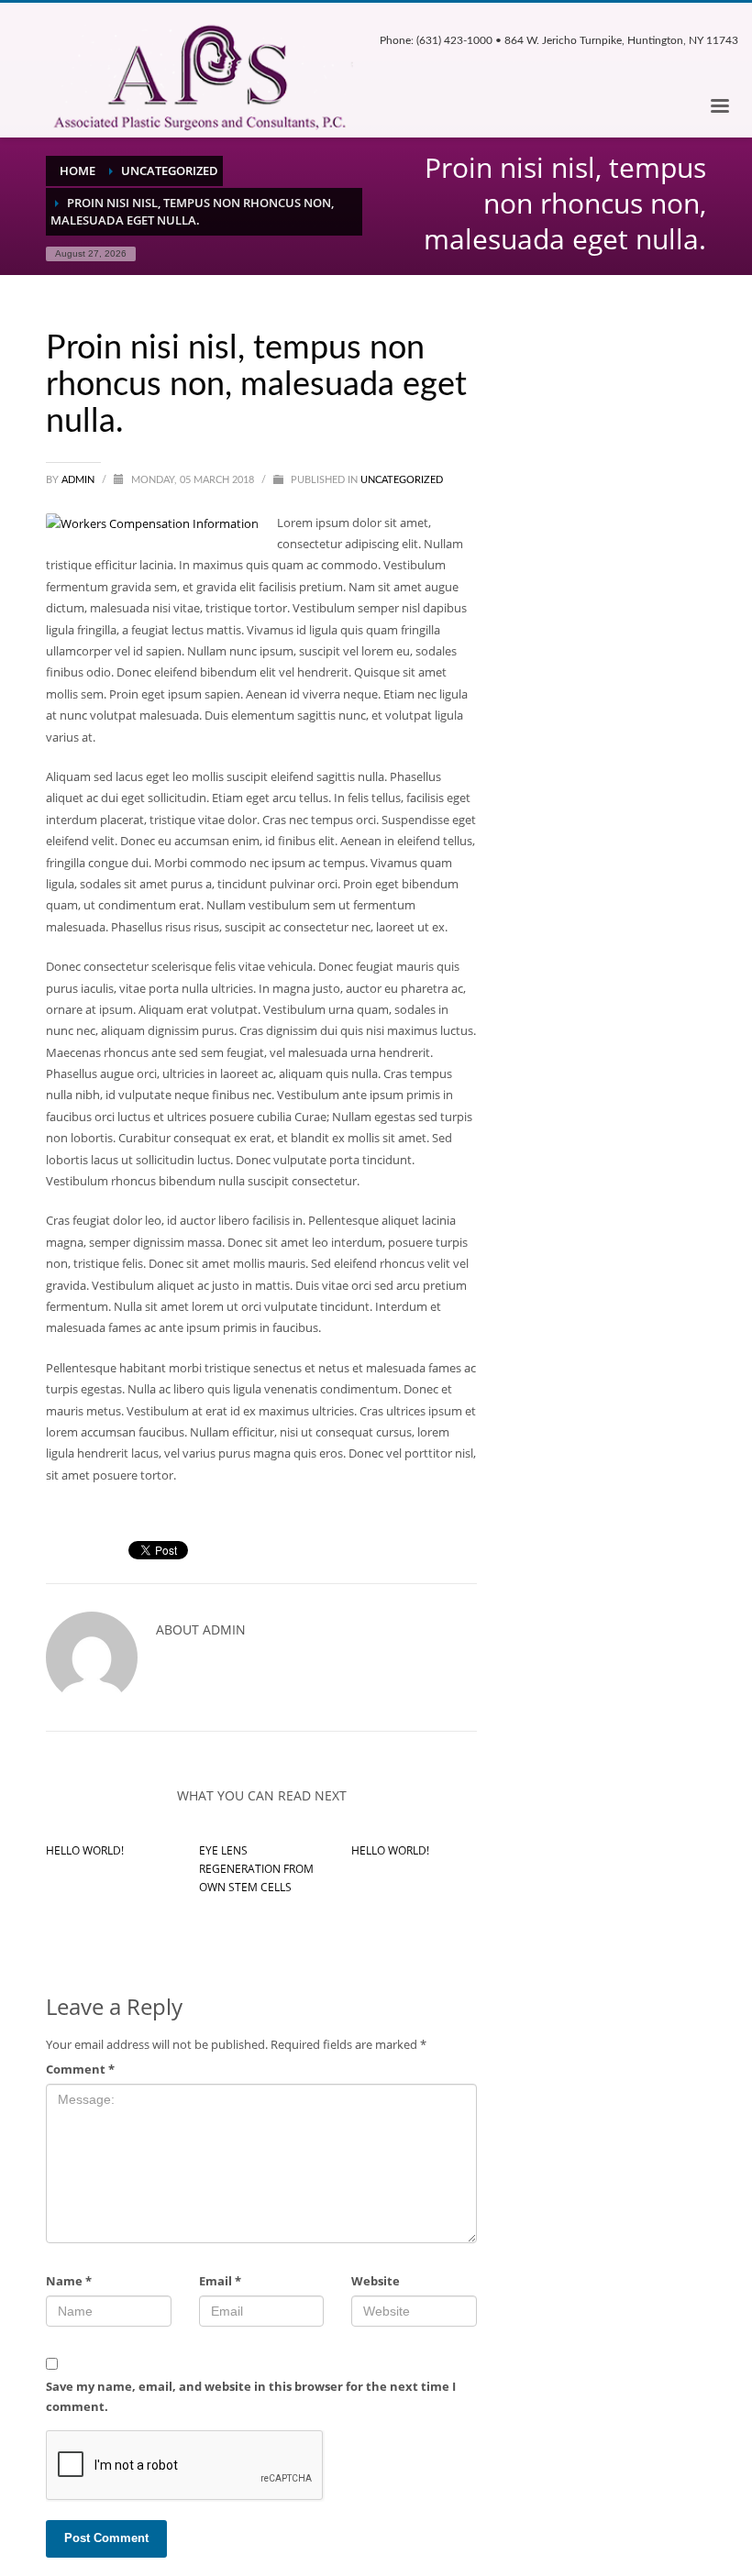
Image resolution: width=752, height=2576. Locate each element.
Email (220, 2281)
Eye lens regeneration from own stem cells (256, 1869)
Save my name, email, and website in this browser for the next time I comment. (251, 2396)
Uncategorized (402, 480)
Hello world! (85, 1850)
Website (376, 2281)
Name (69, 2281)
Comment (80, 2069)
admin (79, 480)
